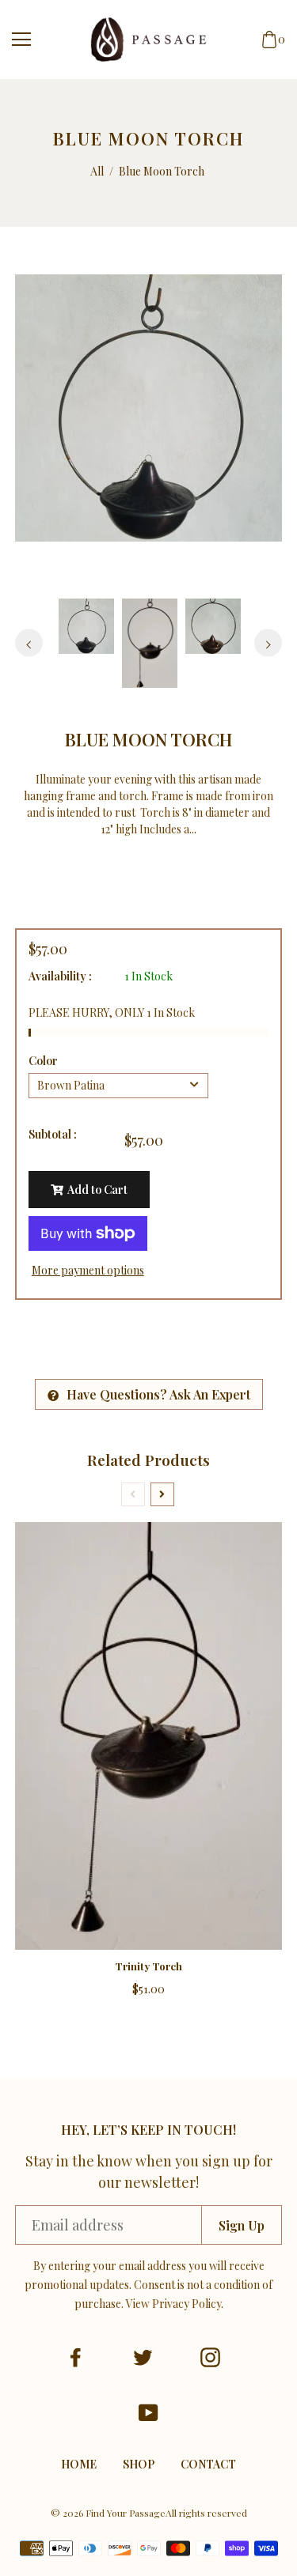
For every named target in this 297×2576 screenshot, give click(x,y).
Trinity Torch (148, 1966)
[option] (149, 408)
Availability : (60, 976)
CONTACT (208, 2464)
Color (43, 1061)
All (97, 171)
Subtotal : (53, 1134)
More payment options (88, 1270)
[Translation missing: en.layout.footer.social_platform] (75, 2357)
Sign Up (242, 2225)
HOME (79, 2464)
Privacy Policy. (188, 2304)
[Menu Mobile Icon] (21, 40)
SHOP (139, 2464)
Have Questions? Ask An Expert (158, 1394)
